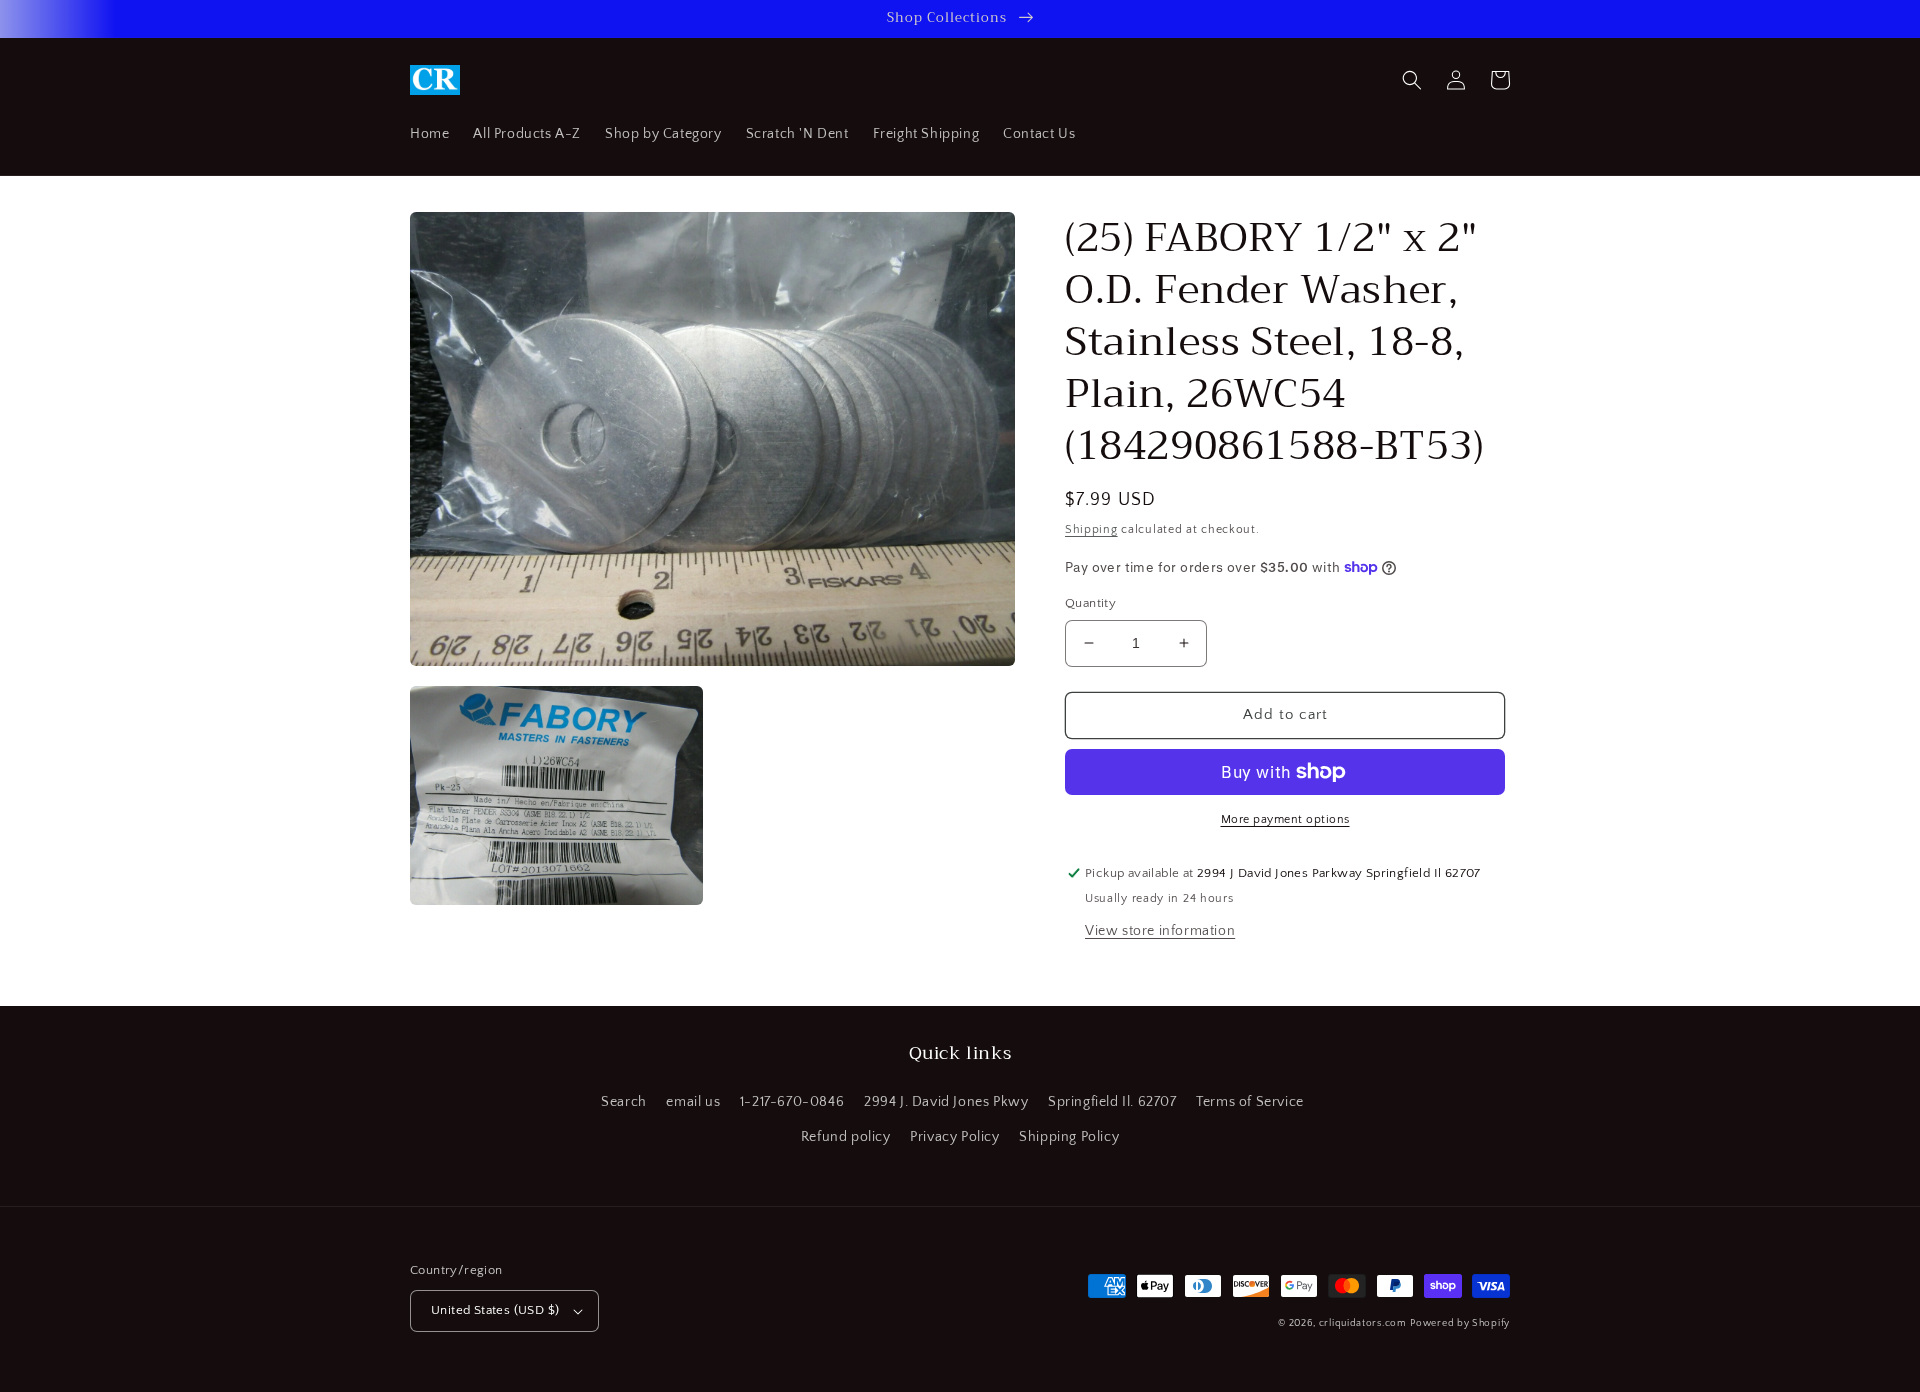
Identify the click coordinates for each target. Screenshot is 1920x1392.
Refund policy (846, 1137)
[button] (1412, 80)
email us (693, 1102)
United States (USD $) (495, 1310)
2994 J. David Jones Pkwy (946, 1102)
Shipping (1091, 529)
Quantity (1090, 603)
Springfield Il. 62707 (1112, 1102)
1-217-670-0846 (792, 1102)
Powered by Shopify (1460, 1323)
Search (624, 1102)
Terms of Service (1250, 1102)
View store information (1160, 931)
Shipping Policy (1069, 1137)
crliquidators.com (1363, 1323)
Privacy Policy (954, 1137)
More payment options (1285, 819)
